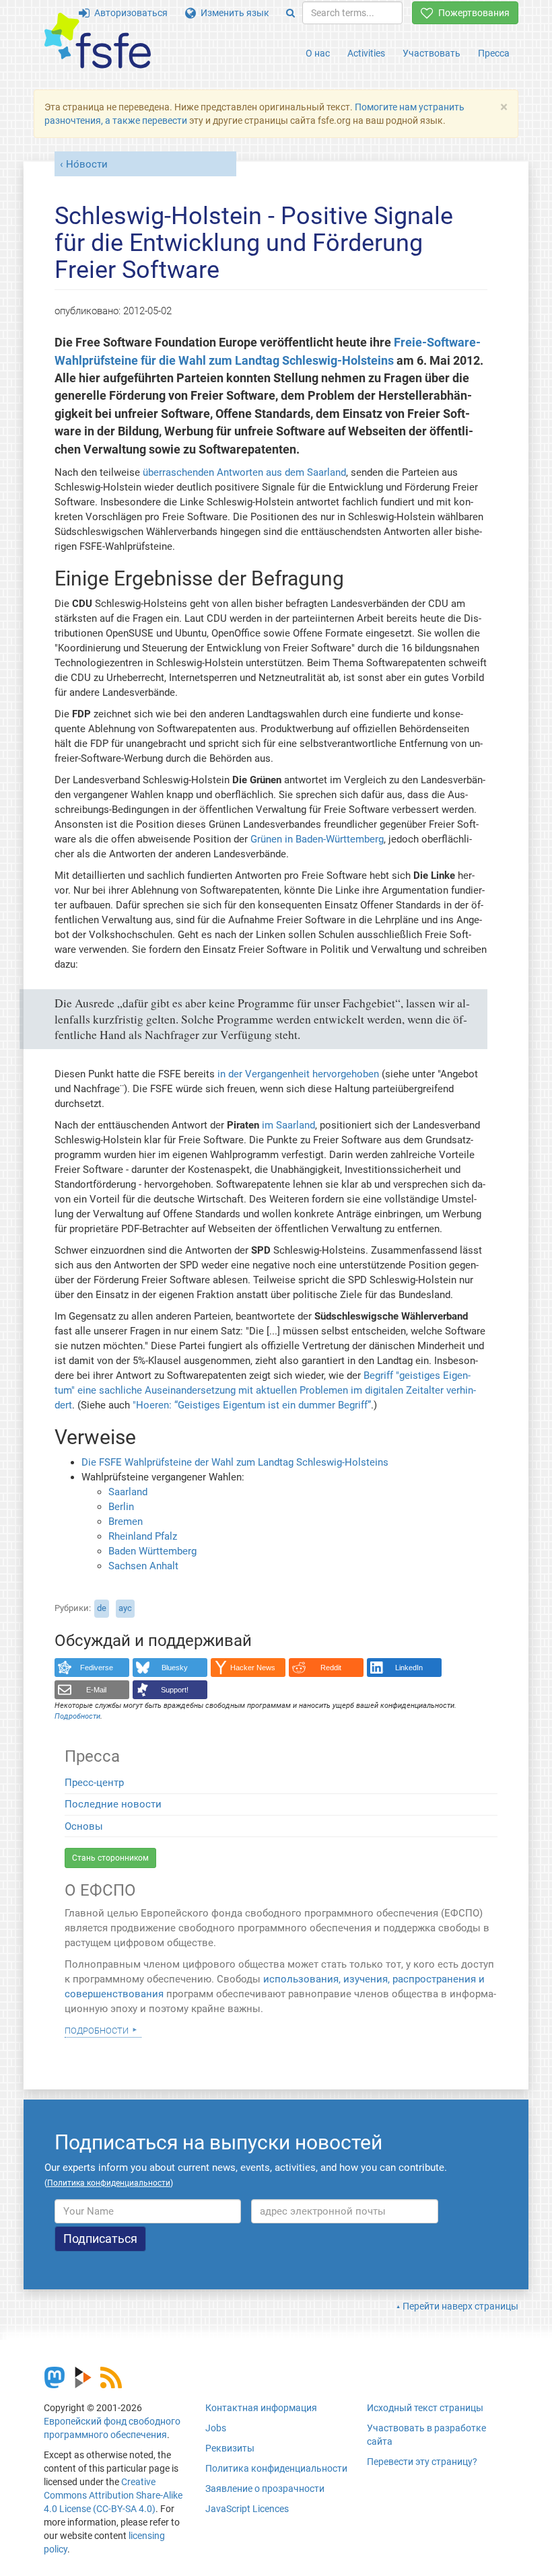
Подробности (97, 2030)
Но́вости (87, 164)
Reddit (331, 1668)
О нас (318, 53)
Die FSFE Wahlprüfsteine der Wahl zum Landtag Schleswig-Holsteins (235, 1462)
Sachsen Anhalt (143, 1566)
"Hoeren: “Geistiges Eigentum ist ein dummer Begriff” (252, 1405)
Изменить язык (233, 13)
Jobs (216, 2428)
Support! (175, 1690)
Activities (366, 53)
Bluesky (175, 1668)
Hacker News (253, 1668)
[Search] (290, 13)
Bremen (126, 1522)
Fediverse (97, 1668)
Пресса (494, 53)
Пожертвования (472, 13)
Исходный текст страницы (425, 2408)
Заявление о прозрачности (265, 2489)
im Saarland (288, 1125)
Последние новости (113, 1804)
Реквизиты (230, 2448)
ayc (125, 1608)
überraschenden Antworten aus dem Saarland (244, 472)
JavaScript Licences (247, 2509)
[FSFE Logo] (98, 41)
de (102, 1608)
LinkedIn (409, 1668)
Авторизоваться (129, 13)
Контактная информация (261, 2408)
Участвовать (432, 53)
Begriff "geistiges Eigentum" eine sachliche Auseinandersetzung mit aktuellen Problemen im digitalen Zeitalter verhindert (265, 1390)
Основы (84, 1826)
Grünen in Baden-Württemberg (317, 839)
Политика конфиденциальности (276, 2468)
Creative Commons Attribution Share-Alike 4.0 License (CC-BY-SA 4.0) (113, 2495)
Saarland (128, 1492)
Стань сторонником (110, 1858)
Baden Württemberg (152, 1551)
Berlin (121, 1507)
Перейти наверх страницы (460, 2306)
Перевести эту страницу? (422, 2462)
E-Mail (96, 1690)
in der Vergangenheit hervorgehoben (298, 1074)
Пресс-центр (94, 1783)
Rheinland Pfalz (143, 1536)
